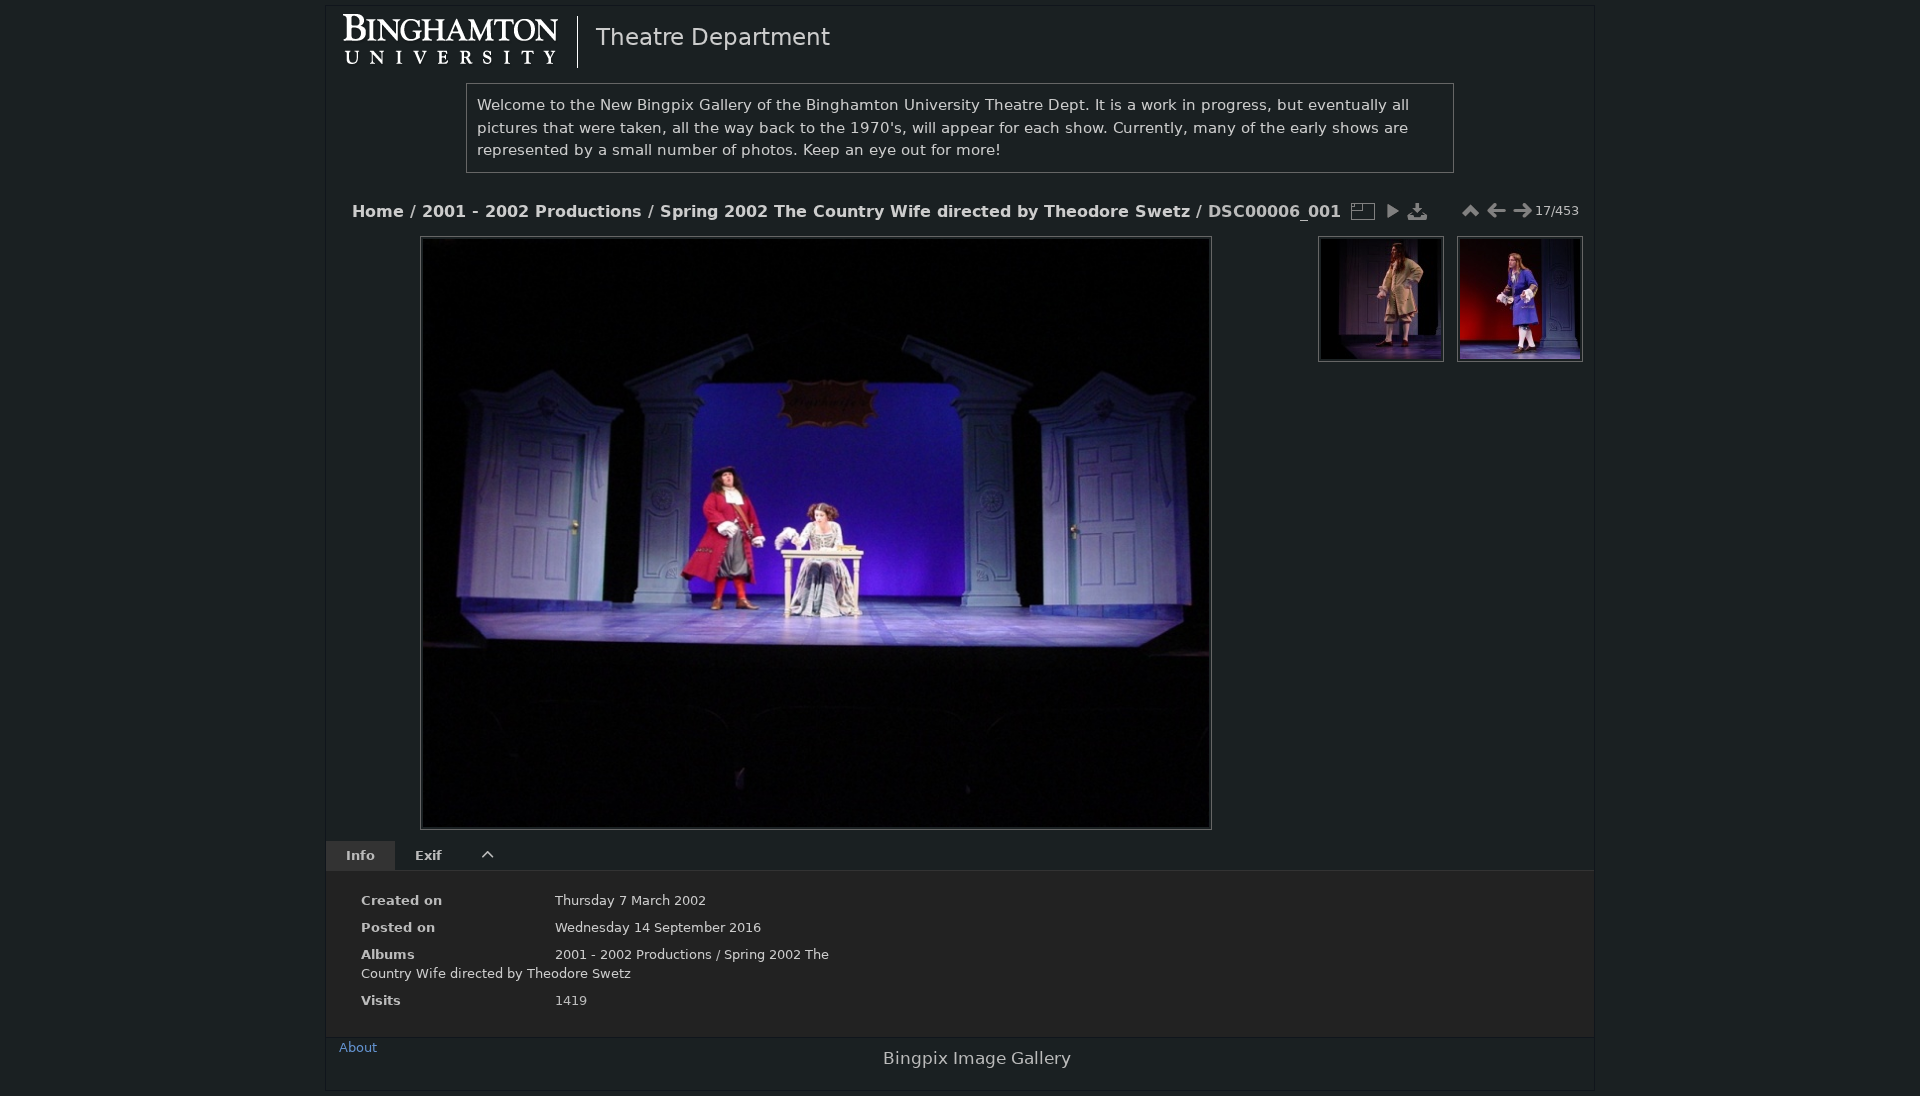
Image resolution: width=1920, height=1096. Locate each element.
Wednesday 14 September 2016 (658, 927)
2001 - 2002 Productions (532, 212)
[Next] (1180, 518)
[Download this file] (1418, 211)
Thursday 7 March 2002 (630, 900)
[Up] (808, 266)
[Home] (467, 41)
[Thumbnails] (1470, 211)
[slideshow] (1392, 211)
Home (378, 212)
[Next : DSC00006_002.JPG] (1522, 211)
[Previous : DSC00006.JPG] (1496, 211)
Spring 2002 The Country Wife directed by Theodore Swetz (925, 212)
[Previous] (452, 518)
